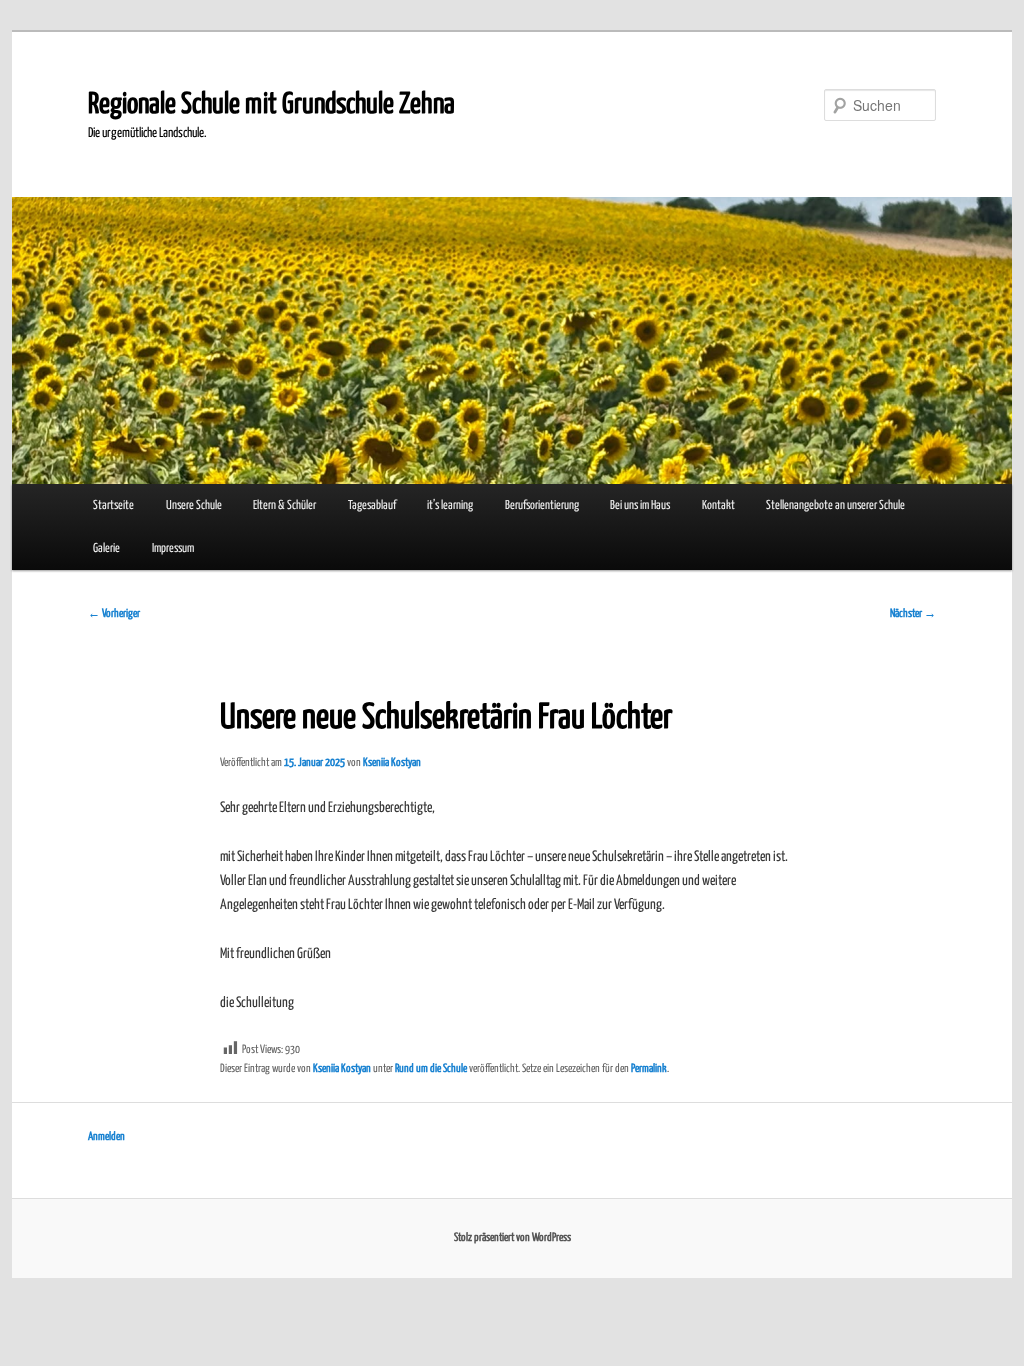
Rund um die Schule (431, 1068)
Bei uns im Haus (640, 505)
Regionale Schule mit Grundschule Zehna (271, 105)
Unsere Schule (194, 505)
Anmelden (106, 1136)
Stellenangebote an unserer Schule (835, 505)
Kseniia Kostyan (392, 762)
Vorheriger (114, 613)
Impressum (173, 548)
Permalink (649, 1068)
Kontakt (718, 505)
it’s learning (450, 505)
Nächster (913, 613)
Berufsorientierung (542, 505)
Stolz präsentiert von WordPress (512, 1237)
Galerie (106, 548)
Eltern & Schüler (284, 505)
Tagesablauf (372, 505)
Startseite (113, 505)
